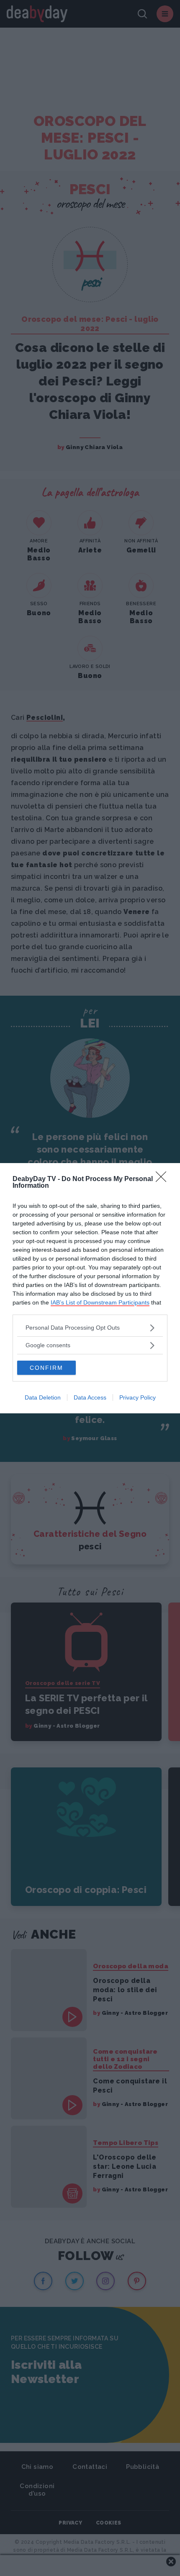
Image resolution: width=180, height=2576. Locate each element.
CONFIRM (46, 1368)
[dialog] (90, 1288)
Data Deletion (43, 1397)
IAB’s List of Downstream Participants (100, 1302)
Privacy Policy (138, 1397)
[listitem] (90, 1328)
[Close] (164, 1179)
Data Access (90, 1397)
